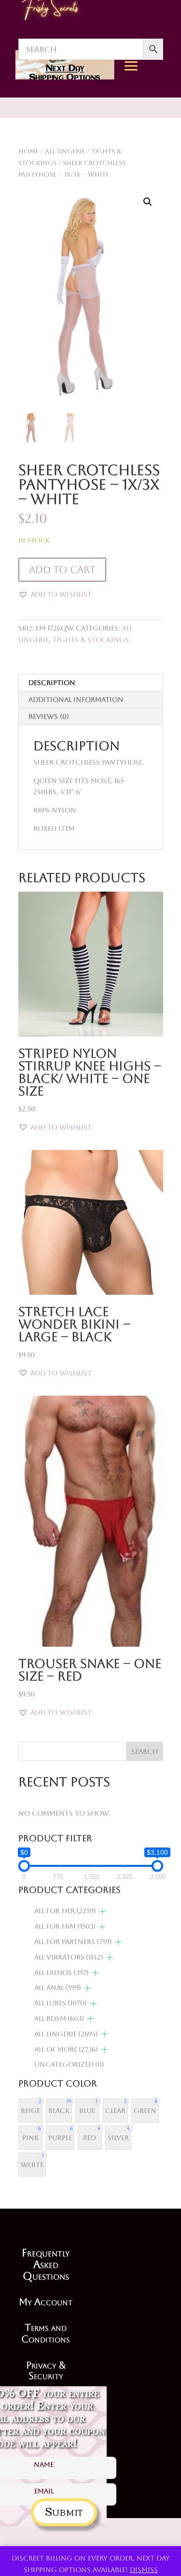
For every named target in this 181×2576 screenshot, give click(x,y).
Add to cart (62, 570)
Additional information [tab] (76, 700)
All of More (66, 2049)
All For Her (65, 1911)
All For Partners (73, 1942)
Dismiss (144, 2570)
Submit (64, 2511)
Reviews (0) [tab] (49, 716)
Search (145, 1751)
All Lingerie (66, 2034)
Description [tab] (52, 683)
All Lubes (61, 2003)
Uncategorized (69, 2064)
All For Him (65, 1926)
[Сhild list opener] (103, 1911)
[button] (148, 202)
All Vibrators (69, 1957)
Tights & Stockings (91, 640)
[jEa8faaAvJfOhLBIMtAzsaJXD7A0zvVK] (154, 155)
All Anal (58, 1988)
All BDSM (59, 2018)
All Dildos (62, 1973)
